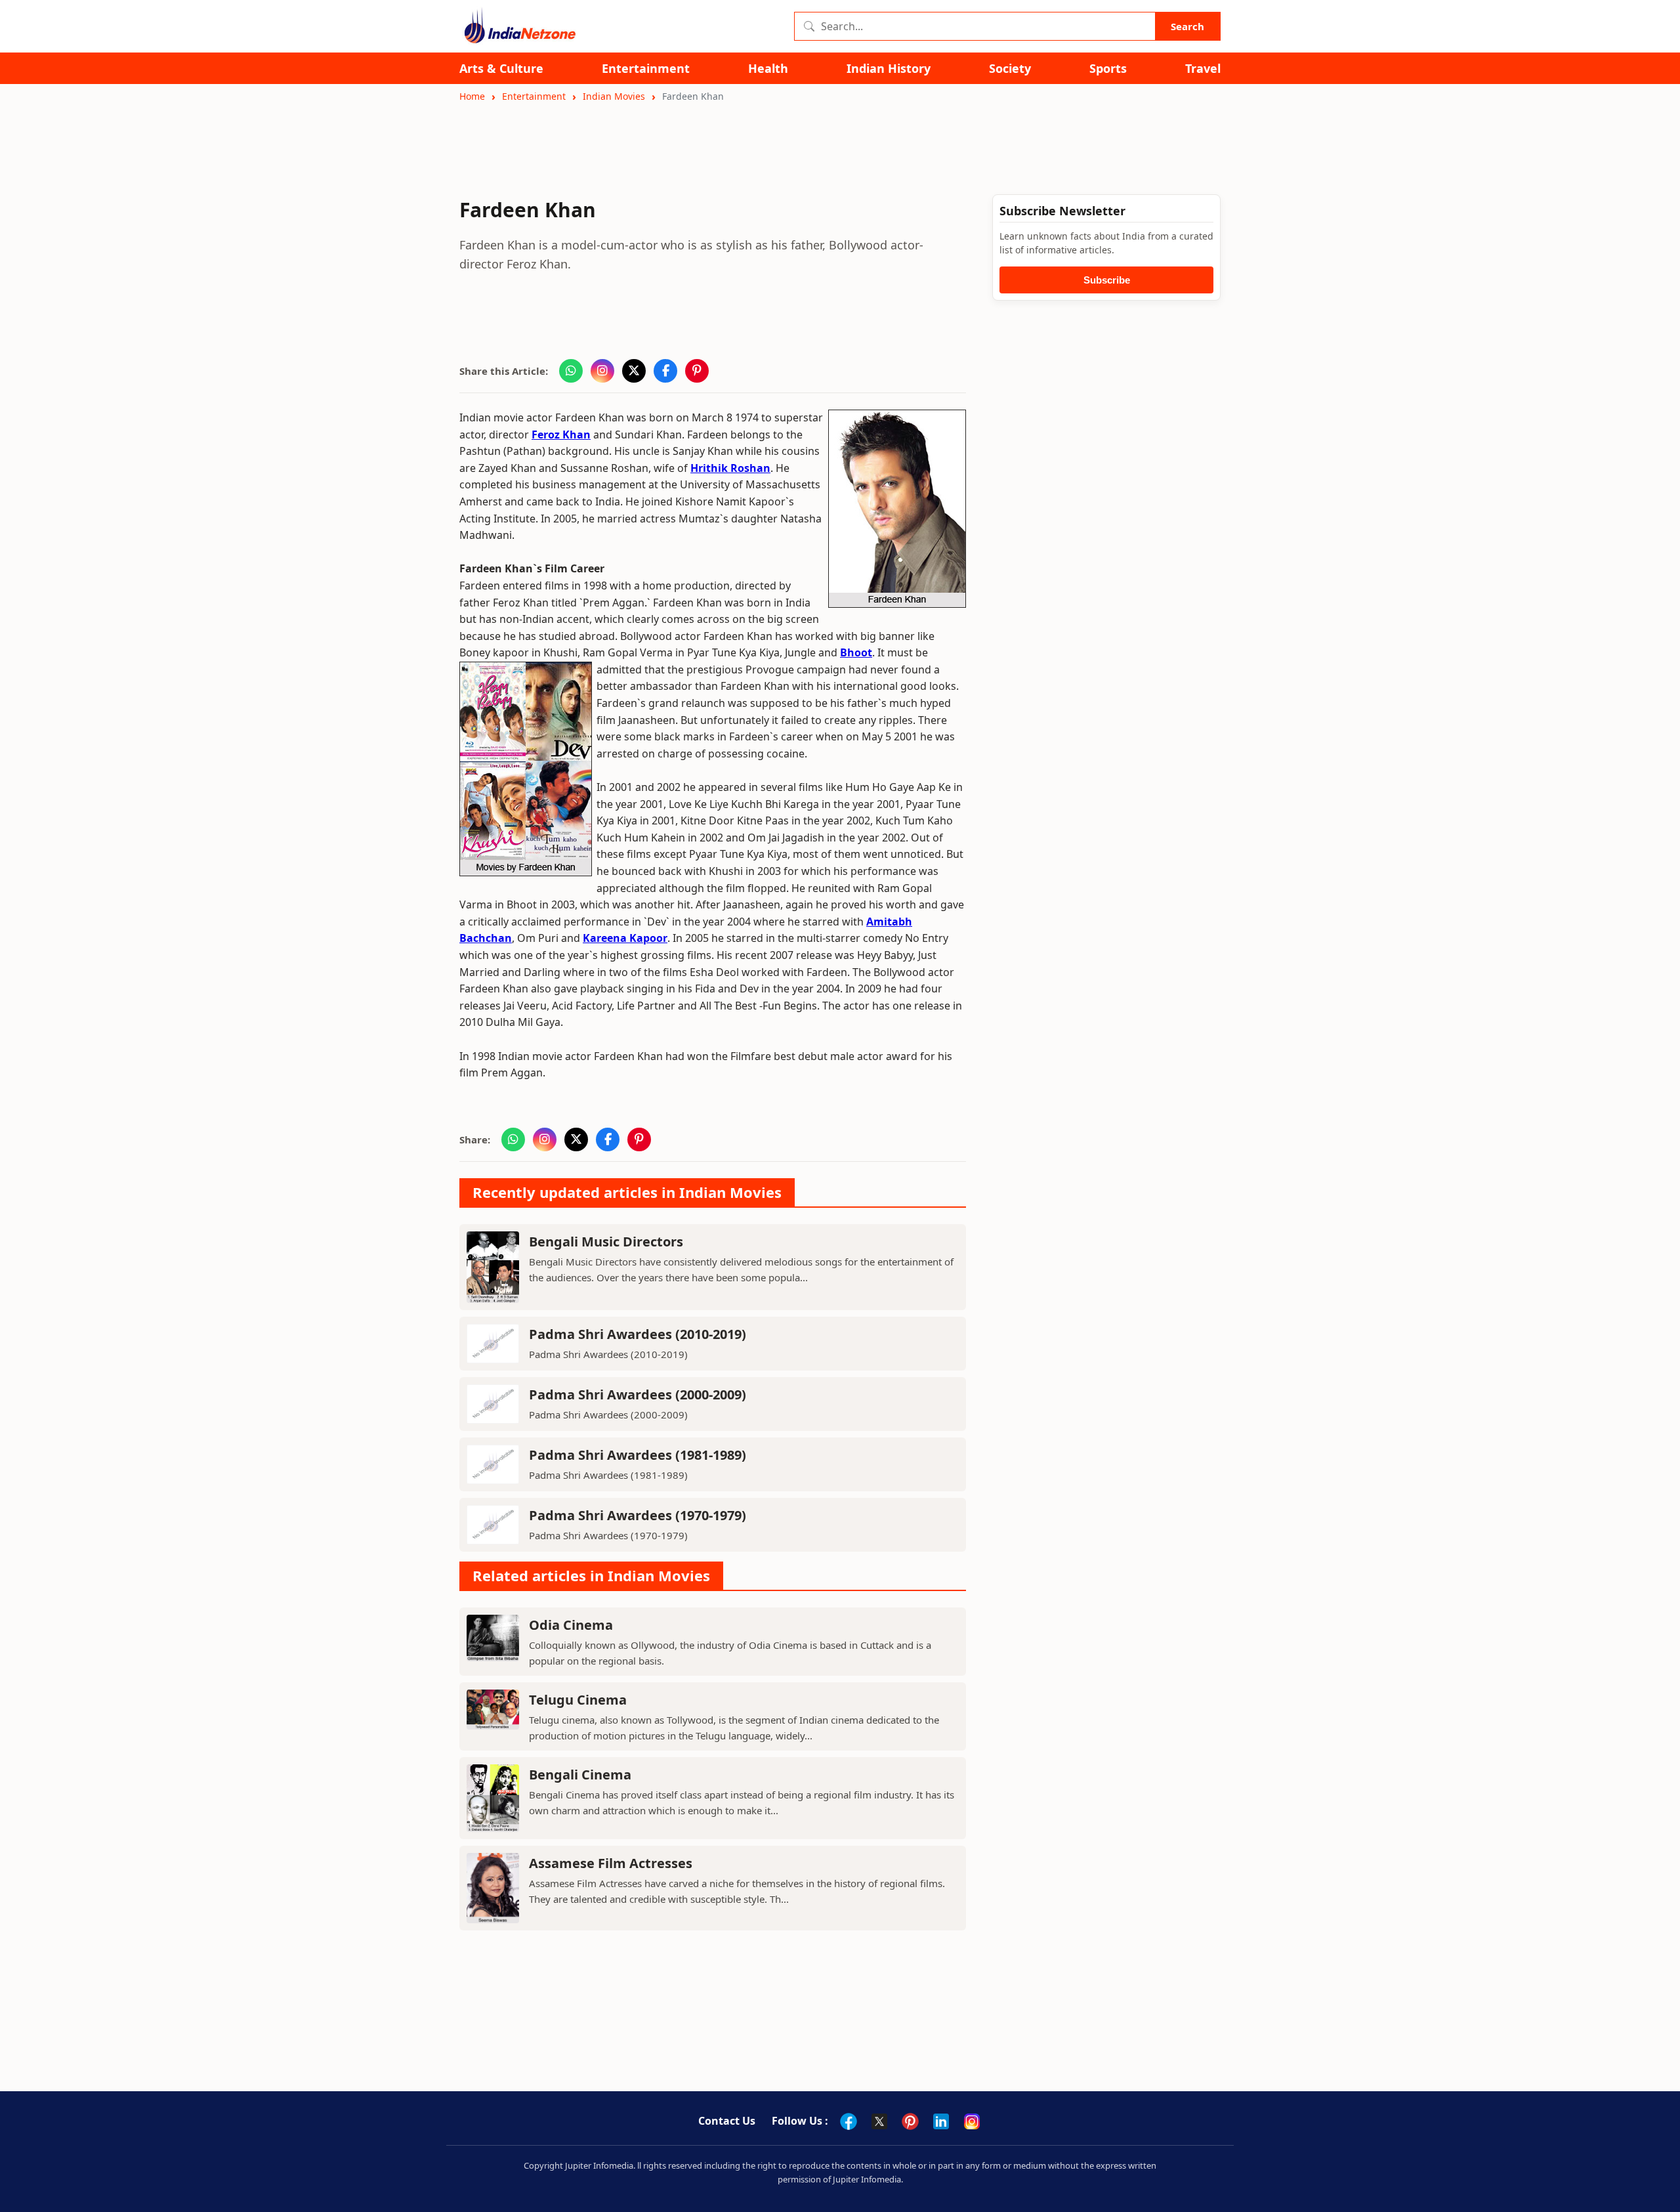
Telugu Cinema (578, 1700)
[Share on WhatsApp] (571, 371)
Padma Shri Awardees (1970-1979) (638, 1515)
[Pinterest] (910, 2121)
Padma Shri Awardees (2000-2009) (638, 1394)
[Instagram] (972, 2121)
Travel (1203, 69)
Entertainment (646, 69)
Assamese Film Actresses (611, 1863)
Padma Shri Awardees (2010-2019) (638, 1334)
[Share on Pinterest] (697, 371)
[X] (879, 2121)
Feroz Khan (561, 435)
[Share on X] (634, 371)
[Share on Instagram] (602, 371)
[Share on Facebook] (665, 371)
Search (1187, 26)
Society (1010, 69)
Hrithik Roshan (730, 468)
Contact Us (727, 2121)
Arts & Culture (501, 69)
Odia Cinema (571, 1625)
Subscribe (1107, 280)
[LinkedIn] (941, 2121)
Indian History (889, 69)
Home (472, 96)
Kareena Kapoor (625, 938)
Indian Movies (614, 96)
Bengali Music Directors (606, 1242)
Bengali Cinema (580, 1775)
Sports (1108, 69)
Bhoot (856, 652)
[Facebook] (849, 2121)
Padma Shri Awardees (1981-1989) (638, 1455)
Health (768, 69)
